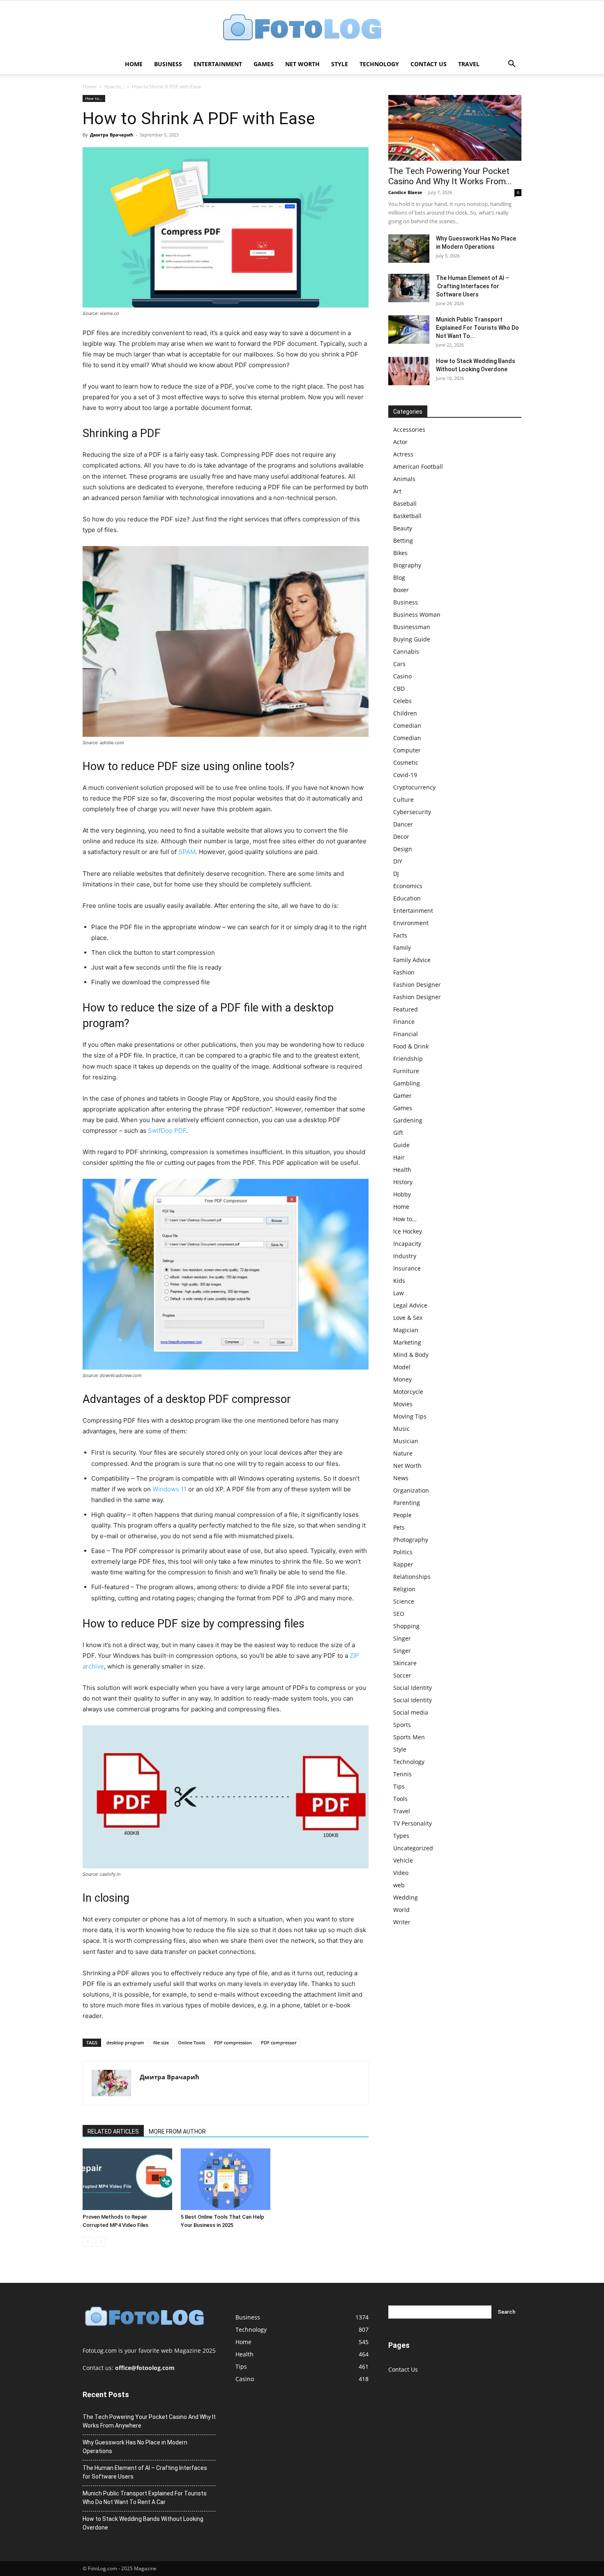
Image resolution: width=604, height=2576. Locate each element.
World (401, 1910)
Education (407, 898)
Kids (399, 1281)
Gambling (407, 1083)
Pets (399, 1527)
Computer (407, 750)
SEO (399, 1614)
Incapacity (407, 1244)
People (402, 1515)
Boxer (401, 590)
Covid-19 (405, 775)
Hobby (402, 1194)
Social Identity (413, 1688)
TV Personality (413, 1823)
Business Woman (417, 614)
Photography (411, 1540)
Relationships (412, 1577)
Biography (407, 565)
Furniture (406, 1071)
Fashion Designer (417, 985)
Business (168, 64)
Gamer (402, 1096)
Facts (400, 935)
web (399, 1885)
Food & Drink (411, 1046)
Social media (411, 1712)
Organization (411, 1490)
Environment (411, 923)
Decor (401, 837)
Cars (399, 664)
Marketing (407, 1342)
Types (401, 1836)
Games (264, 64)
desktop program (125, 2043)
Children (405, 713)
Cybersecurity (412, 812)
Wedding (406, 1897)
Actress (403, 454)
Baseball (405, 503)
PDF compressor (279, 2043)
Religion (404, 1589)
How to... (114, 87)
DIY (398, 861)
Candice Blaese (405, 192)
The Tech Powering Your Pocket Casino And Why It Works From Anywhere (149, 2421)
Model (402, 1367)
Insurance (407, 1268)
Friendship (408, 1059)
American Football (418, 466)
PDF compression (233, 2043)
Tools (400, 1799)
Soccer (402, 1675)
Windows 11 (169, 1489)
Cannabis (406, 652)
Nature (403, 1453)
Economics (408, 886)
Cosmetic (406, 763)
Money (402, 1379)
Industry (405, 1256)
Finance (404, 1022)
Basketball (407, 516)
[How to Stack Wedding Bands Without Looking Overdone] (409, 371)
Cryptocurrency (414, 787)
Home (134, 64)
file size (161, 2043)
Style (340, 64)
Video (401, 1873)
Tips (399, 1786)
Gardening (408, 1120)
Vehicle (403, 1860)
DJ (396, 874)
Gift (398, 1133)
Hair (399, 1157)
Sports (402, 1725)
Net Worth (302, 64)
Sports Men (409, 1737)
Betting (403, 540)
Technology (379, 64)
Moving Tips (410, 1416)
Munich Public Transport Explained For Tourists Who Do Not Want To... (477, 328)
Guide (401, 1145)
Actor (400, 442)
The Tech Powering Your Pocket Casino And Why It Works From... (450, 176)
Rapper (403, 1564)
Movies (403, 1404)
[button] (512, 65)
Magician (406, 1330)
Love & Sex (408, 1318)
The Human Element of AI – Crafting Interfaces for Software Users (473, 286)
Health (402, 1170)
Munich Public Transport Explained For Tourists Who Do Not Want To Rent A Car (145, 2498)
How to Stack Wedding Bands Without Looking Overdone (143, 2523)
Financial (406, 1034)
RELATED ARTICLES (113, 2132)
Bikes (400, 553)
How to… (405, 1219)
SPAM (187, 852)
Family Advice (412, 960)
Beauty (403, 528)
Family (402, 948)
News (401, 1478)
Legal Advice (410, 1305)
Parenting (407, 1503)
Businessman (412, 627)
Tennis (402, 1774)
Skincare (405, 1663)
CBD (399, 689)
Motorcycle (408, 1392)
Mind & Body (411, 1355)
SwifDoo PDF (167, 1131)
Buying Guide (412, 639)
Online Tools (191, 2043)
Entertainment (218, 64)
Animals (404, 479)
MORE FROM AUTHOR (177, 2132)
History (403, 1182)
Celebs (402, 701)
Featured (406, 1009)
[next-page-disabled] (101, 2242)
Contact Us (429, 64)
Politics (403, 1552)
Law (399, 1293)
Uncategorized (413, 1848)
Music (401, 1429)
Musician (406, 1441)
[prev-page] (88, 2242)
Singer (402, 1638)
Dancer (403, 824)
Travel (469, 64)
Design (403, 849)
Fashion (404, 972)
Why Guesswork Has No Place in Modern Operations (135, 2447)
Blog (399, 577)
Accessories (409, 429)
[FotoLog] (302, 28)
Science (404, 1601)
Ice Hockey (408, 1231)
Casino (402, 676)
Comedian (407, 726)
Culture (403, 800)
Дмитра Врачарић (112, 135)
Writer (402, 1922)
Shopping (406, 1626)
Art (397, 491)
